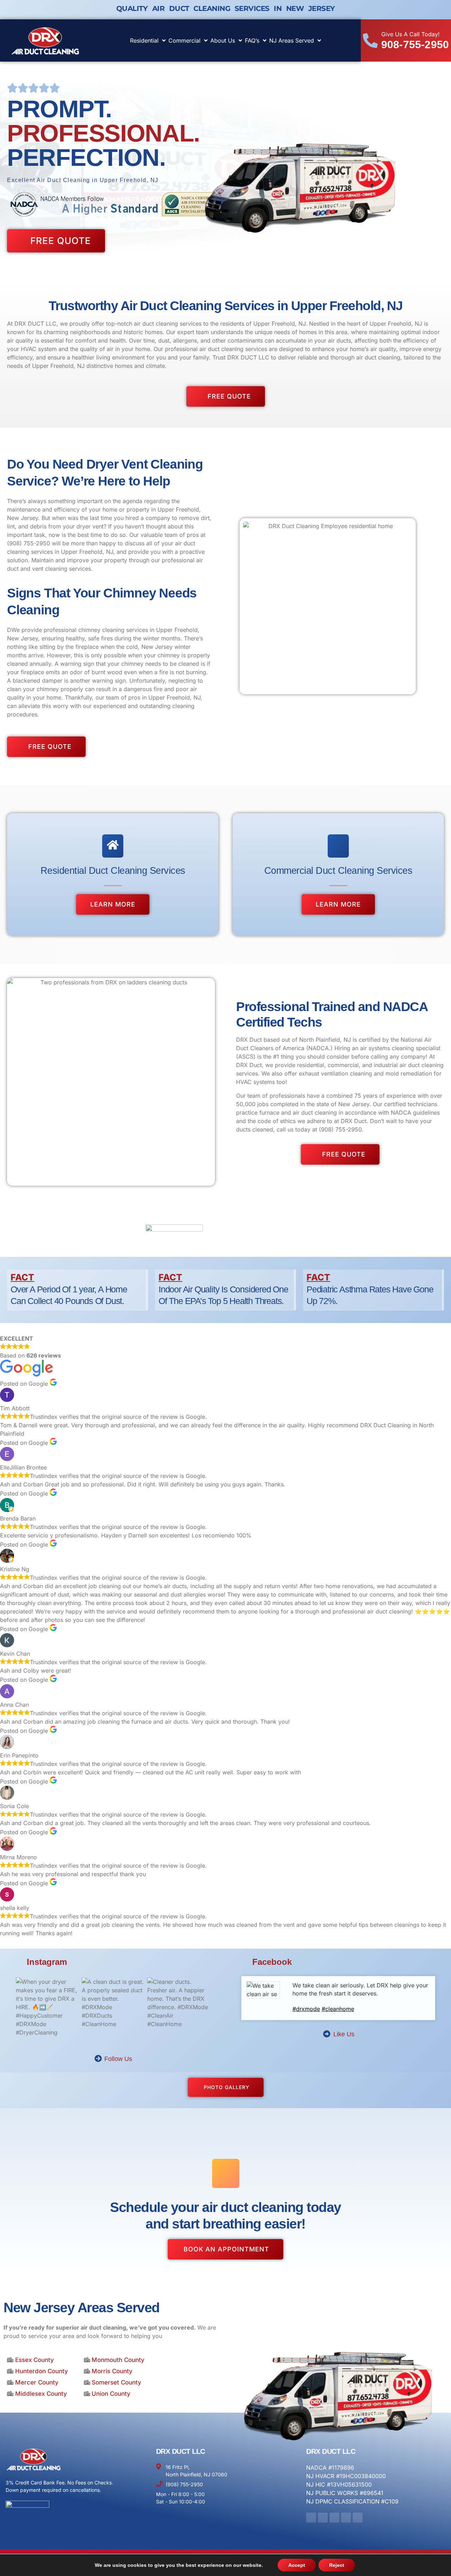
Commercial (184, 40)
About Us (223, 40)
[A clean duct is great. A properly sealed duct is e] (113, 2009)
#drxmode (306, 2009)
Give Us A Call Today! (410, 34)
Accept (297, 2565)
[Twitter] (334, 2518)
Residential (144, 40)
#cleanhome (338, 2009)
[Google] (358, 2518)
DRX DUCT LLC (181, 2451)
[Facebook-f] (311, 2518)
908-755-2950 (415, 45)
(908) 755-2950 (29, 543)
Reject (337, 2565)
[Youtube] (346, 2518)
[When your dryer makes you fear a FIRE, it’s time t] (47, 2009)
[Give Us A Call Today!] (370, 40)
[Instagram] (323, 2518)
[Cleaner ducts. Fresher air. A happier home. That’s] (178, 2009)
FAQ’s (252, 40)
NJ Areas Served (292, 40)
